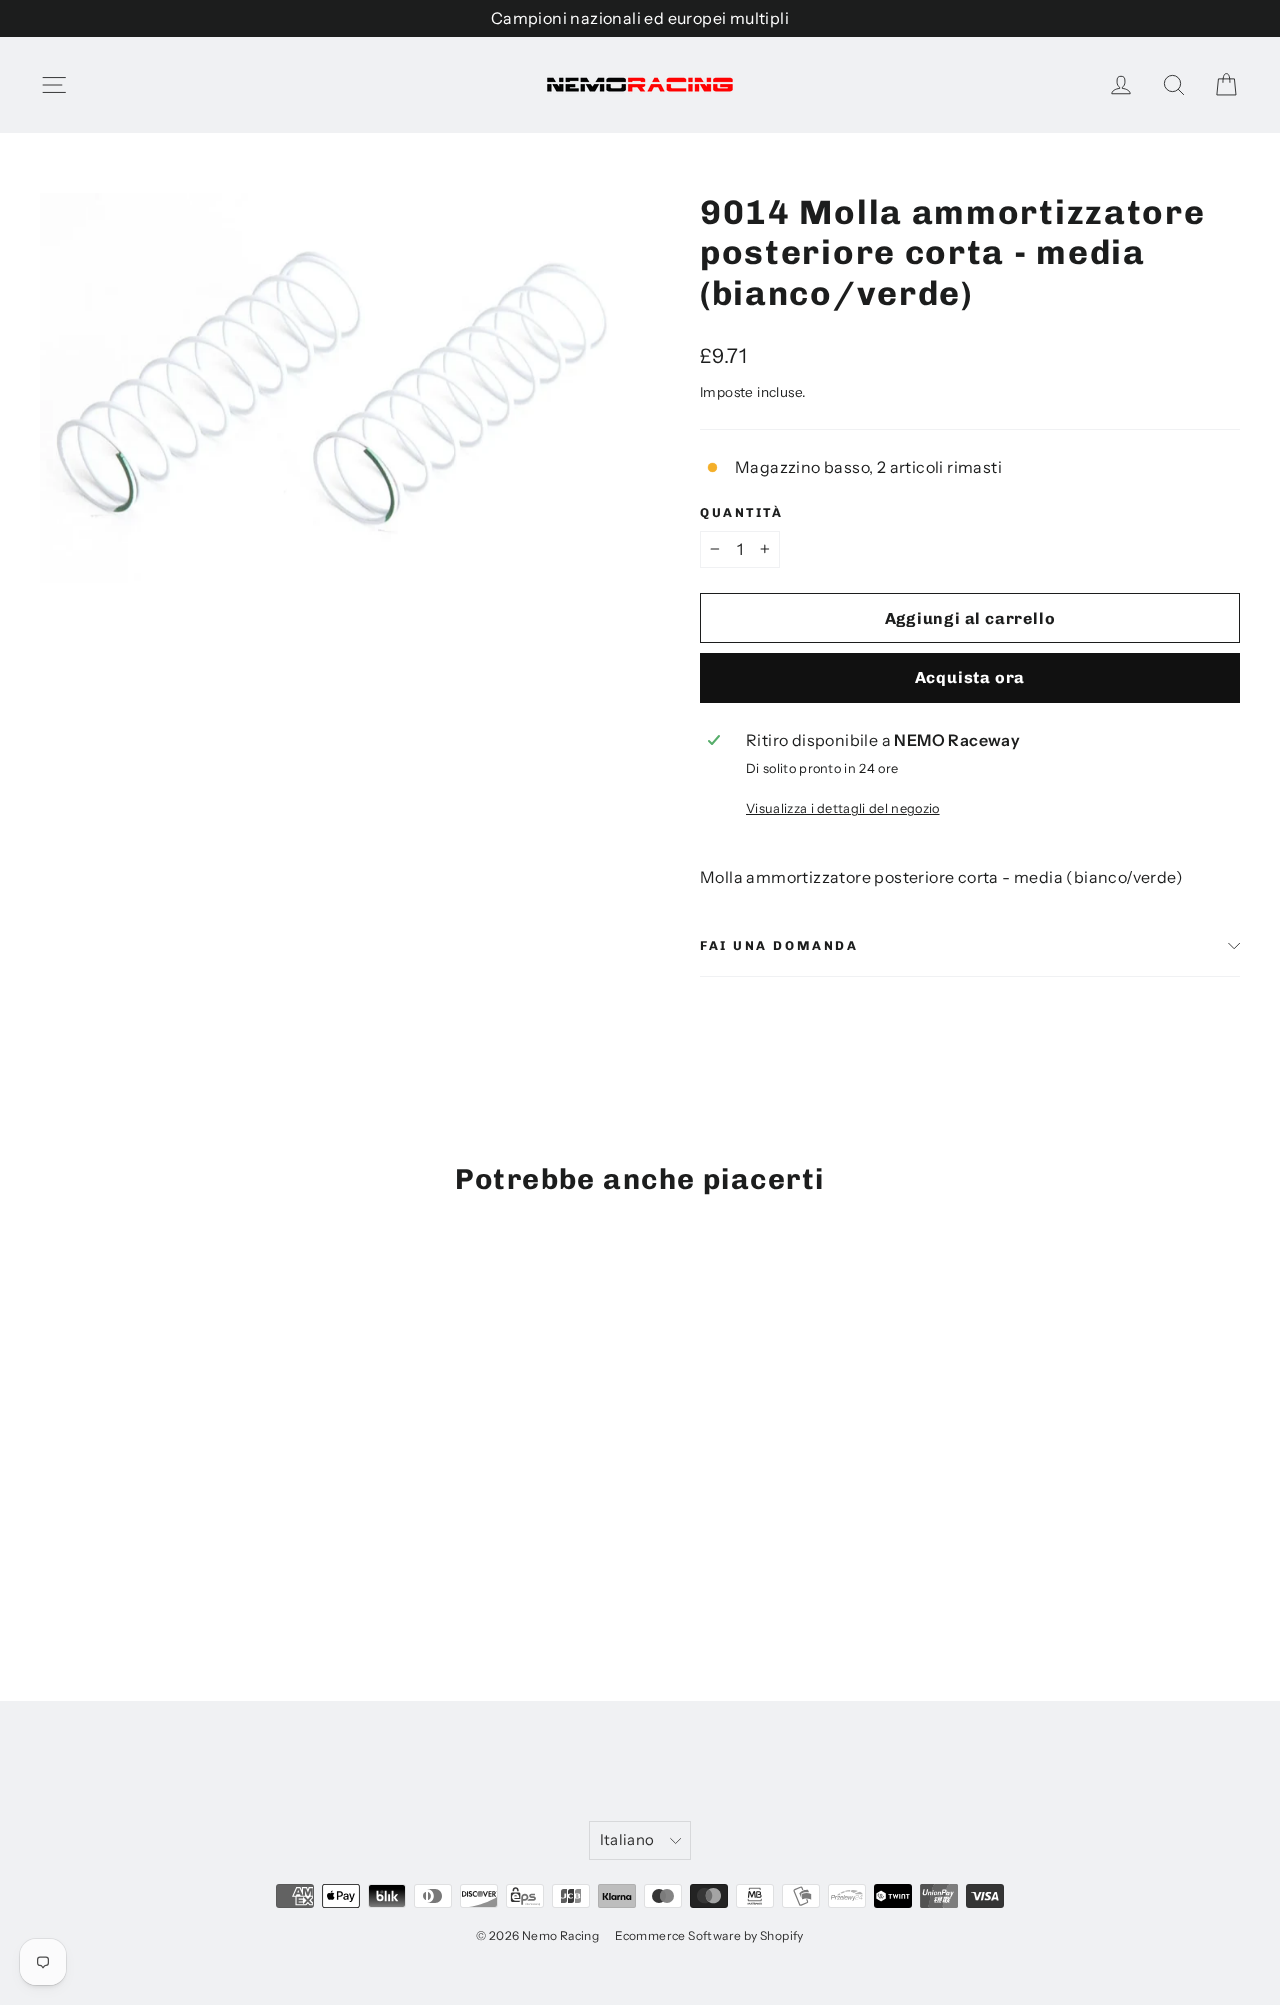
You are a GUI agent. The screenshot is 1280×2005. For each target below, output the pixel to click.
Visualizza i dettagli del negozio (843, 808)
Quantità (741, 512)
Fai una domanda (779, 945)
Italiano (627, 1840)
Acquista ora (970, 677)
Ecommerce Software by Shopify (709, 1935)
